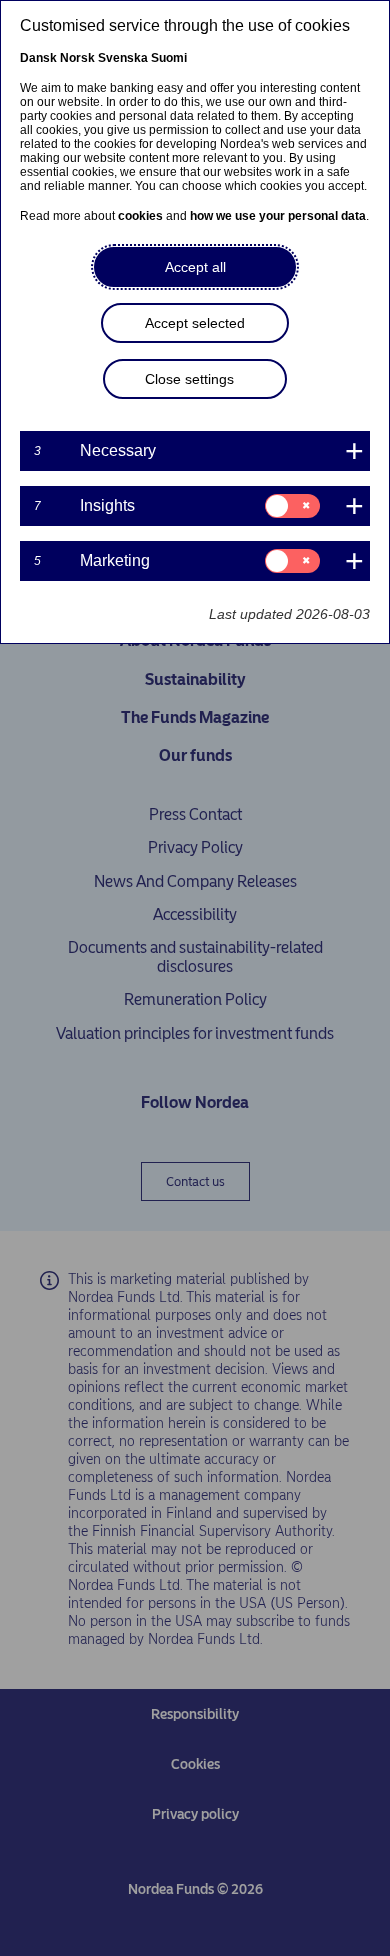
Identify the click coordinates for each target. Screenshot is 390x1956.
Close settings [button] (189, 379)
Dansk (38, 58)
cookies (140, 216)
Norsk (77, 58)
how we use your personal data (278, 216)
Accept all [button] (195, 267)
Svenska (123, 58)
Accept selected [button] (195, 323)
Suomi (169, 58)
